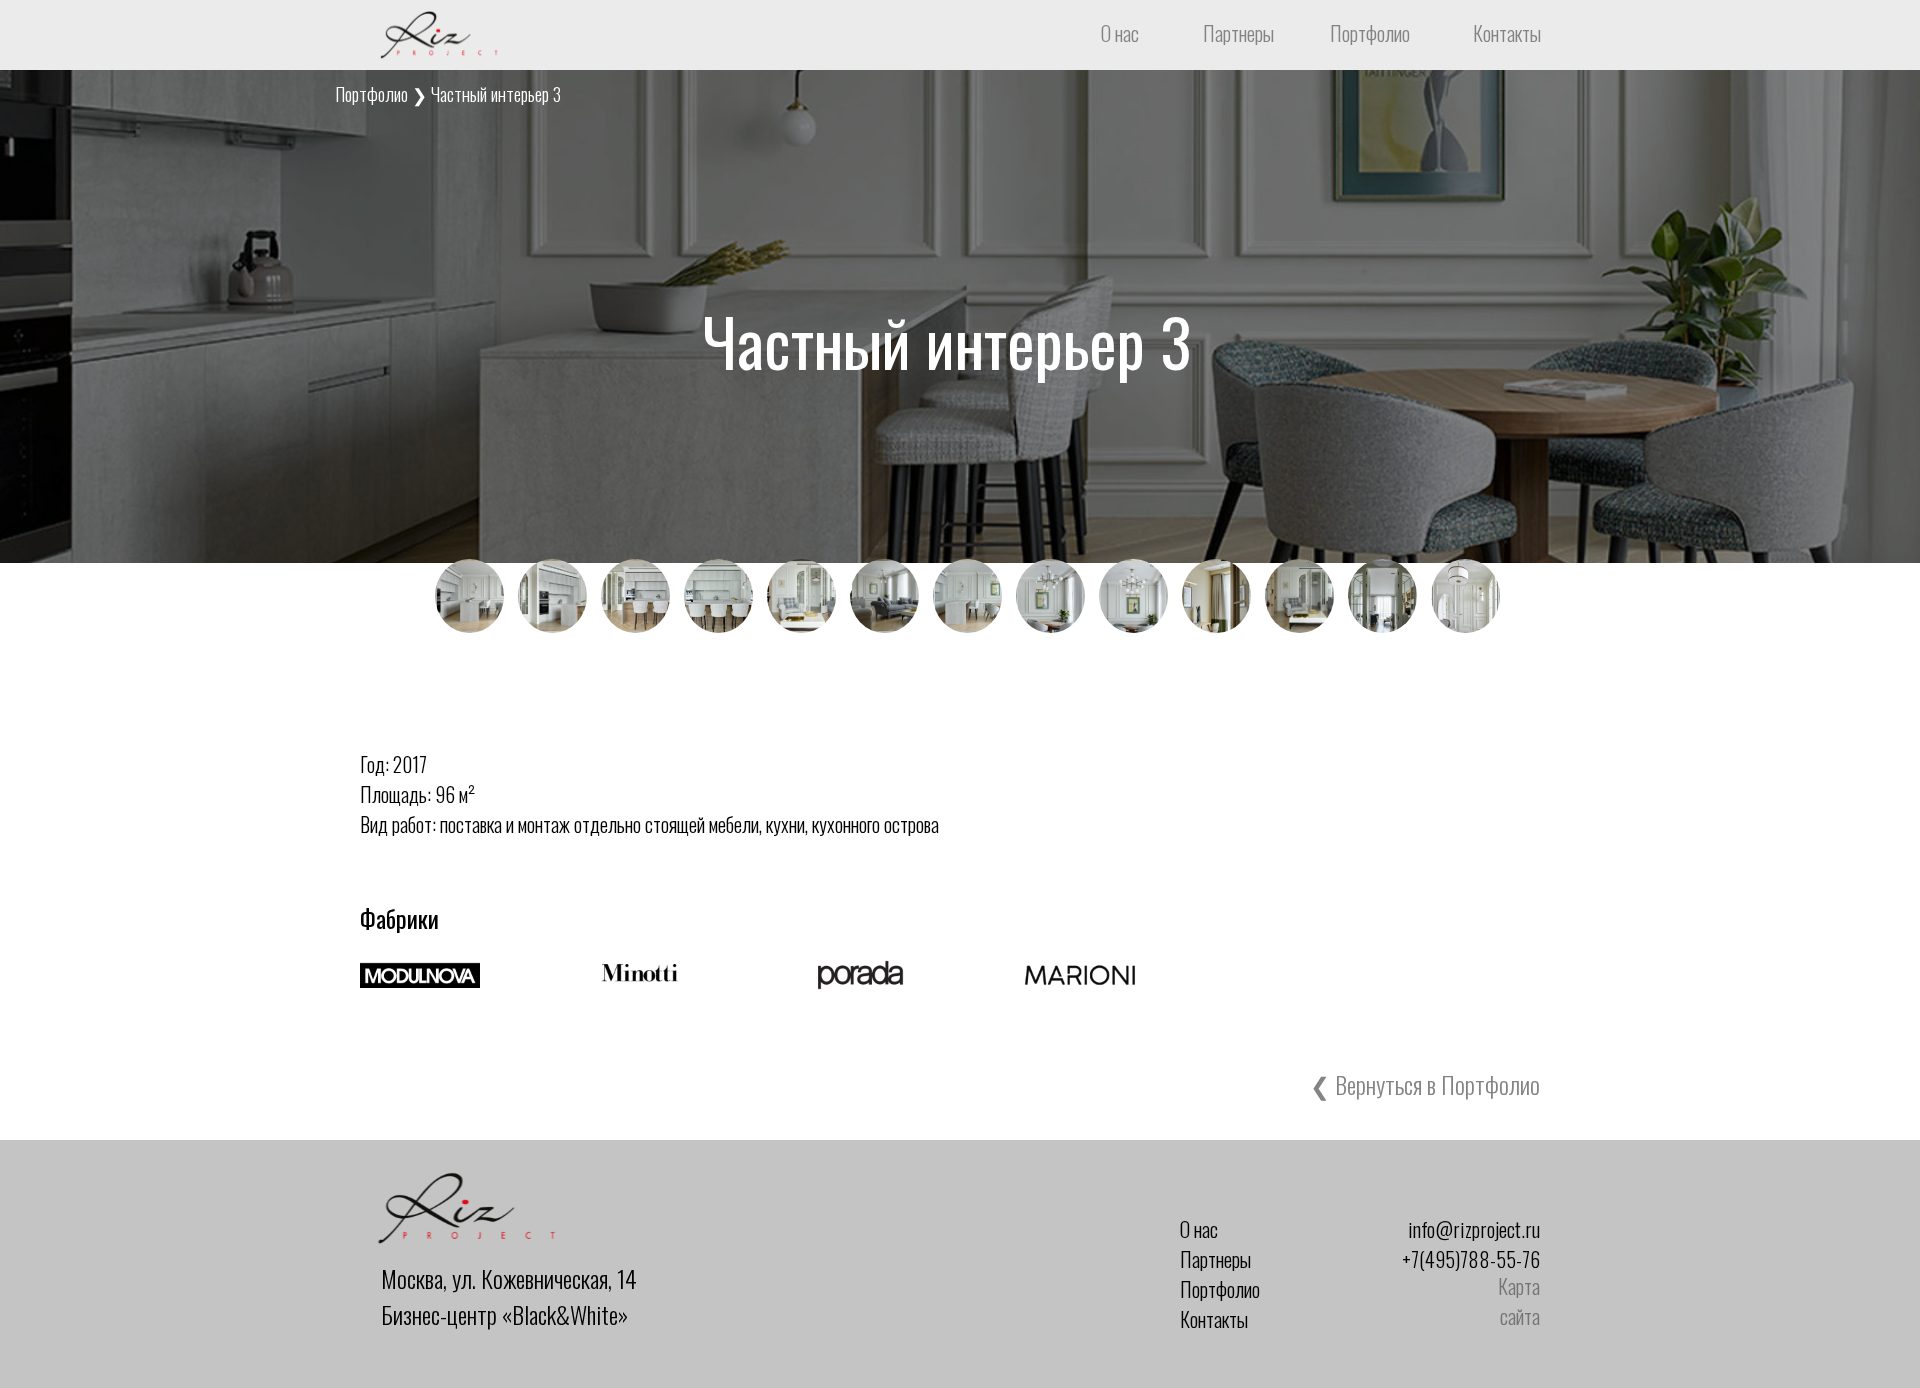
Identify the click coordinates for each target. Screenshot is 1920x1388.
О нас (1120, 33)
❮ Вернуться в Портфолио (1425, 1084)
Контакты (1507, 33)
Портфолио (1370, 33)
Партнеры (1238, 33)
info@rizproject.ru (1474, 1229)
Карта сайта (1519, 1301)
